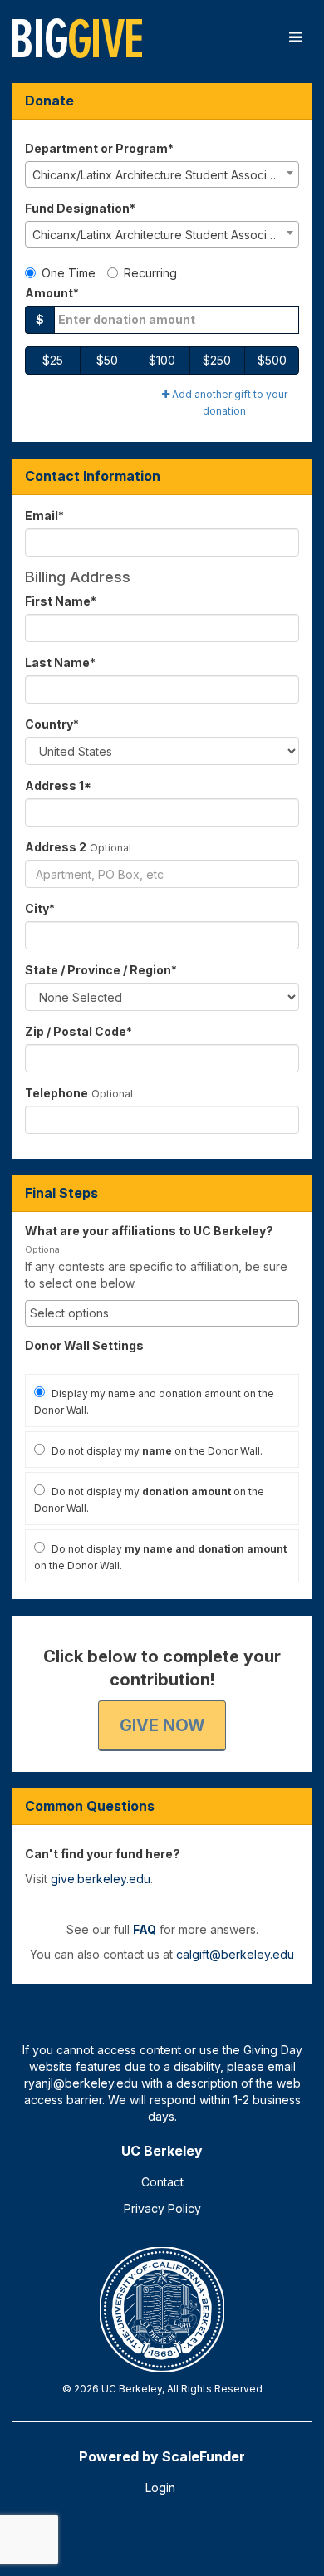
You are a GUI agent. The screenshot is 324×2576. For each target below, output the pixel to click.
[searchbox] (162, 1313)
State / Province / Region (101, 970)
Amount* (52, 293)
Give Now (162, 1725)
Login (160, 2488)
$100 (162, 360)
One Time (69, 273)
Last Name (60, 662)
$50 (107, 360)
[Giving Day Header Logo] (77, 37)
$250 (217, 360)
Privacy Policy (162, 2208)
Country (52, 724)
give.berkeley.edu (101, 1879)
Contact (162, 2182)
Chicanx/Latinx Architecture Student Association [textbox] (163, 175)
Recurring (150, 273)
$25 (53, 360)
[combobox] (162, 174)
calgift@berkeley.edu (235, 1954)
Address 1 (58, 785)
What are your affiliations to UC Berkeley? (149, 1231)
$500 (272, 360)
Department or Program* (99, 148)
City (40, 908)
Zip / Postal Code (79, 1031)
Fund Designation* (80, 208)
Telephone (56, 1093)
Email (44, 515)
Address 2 (56, 847)
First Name (61, 601)
